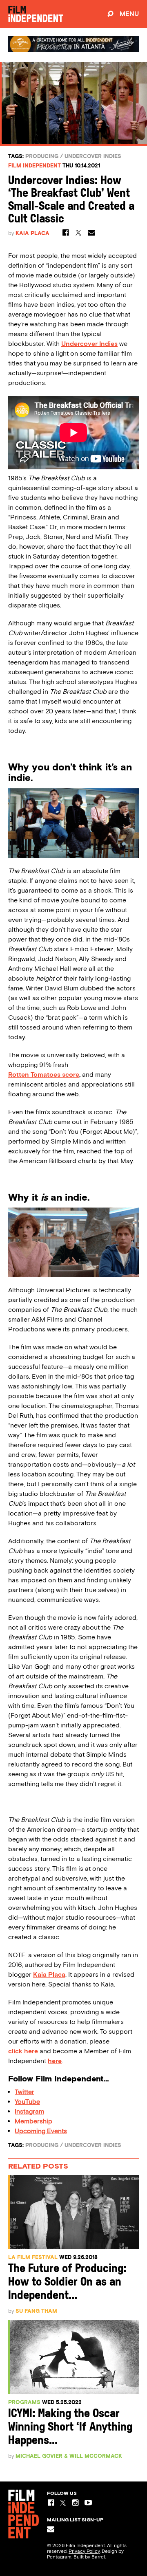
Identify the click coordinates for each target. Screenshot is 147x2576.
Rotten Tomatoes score (44, 1075)
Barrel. (99, 2557)
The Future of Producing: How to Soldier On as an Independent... (67, 2282)
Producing (42, 156)
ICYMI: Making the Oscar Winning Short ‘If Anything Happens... (70, 2428)
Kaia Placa (32, 233)
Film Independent (35, 166)
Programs (24, 2402)
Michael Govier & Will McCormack (69, 2456)
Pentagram (59, 2557)
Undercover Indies (93, 156)
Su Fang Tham (36, 2311)
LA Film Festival (33, 2257)
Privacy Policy (84, 2551)
